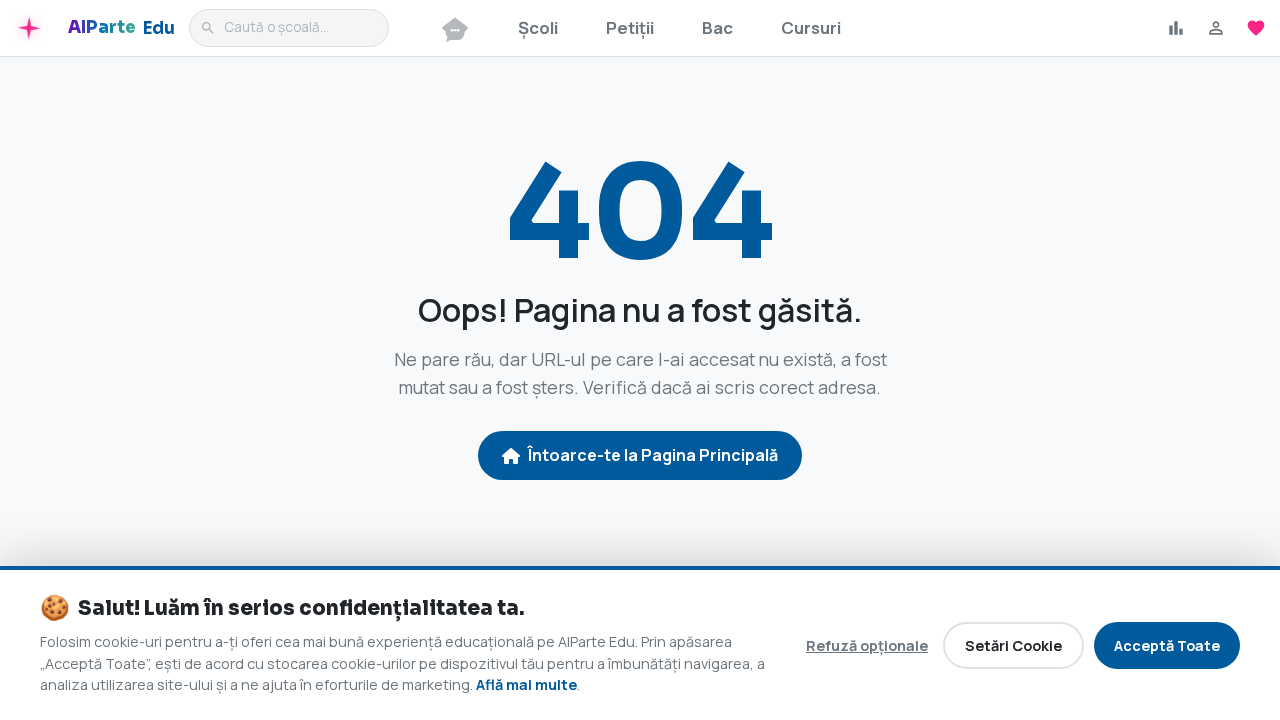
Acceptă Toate (1167, 645)
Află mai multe (526, 684)
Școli (538, 27)
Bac (717, 27)
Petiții (630, 27)
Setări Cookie (1013, 645)
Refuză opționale (867, 645)
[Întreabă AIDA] (31, 28)
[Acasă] (455, 28)
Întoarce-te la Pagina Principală (653, 455)
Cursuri (811, 27)
